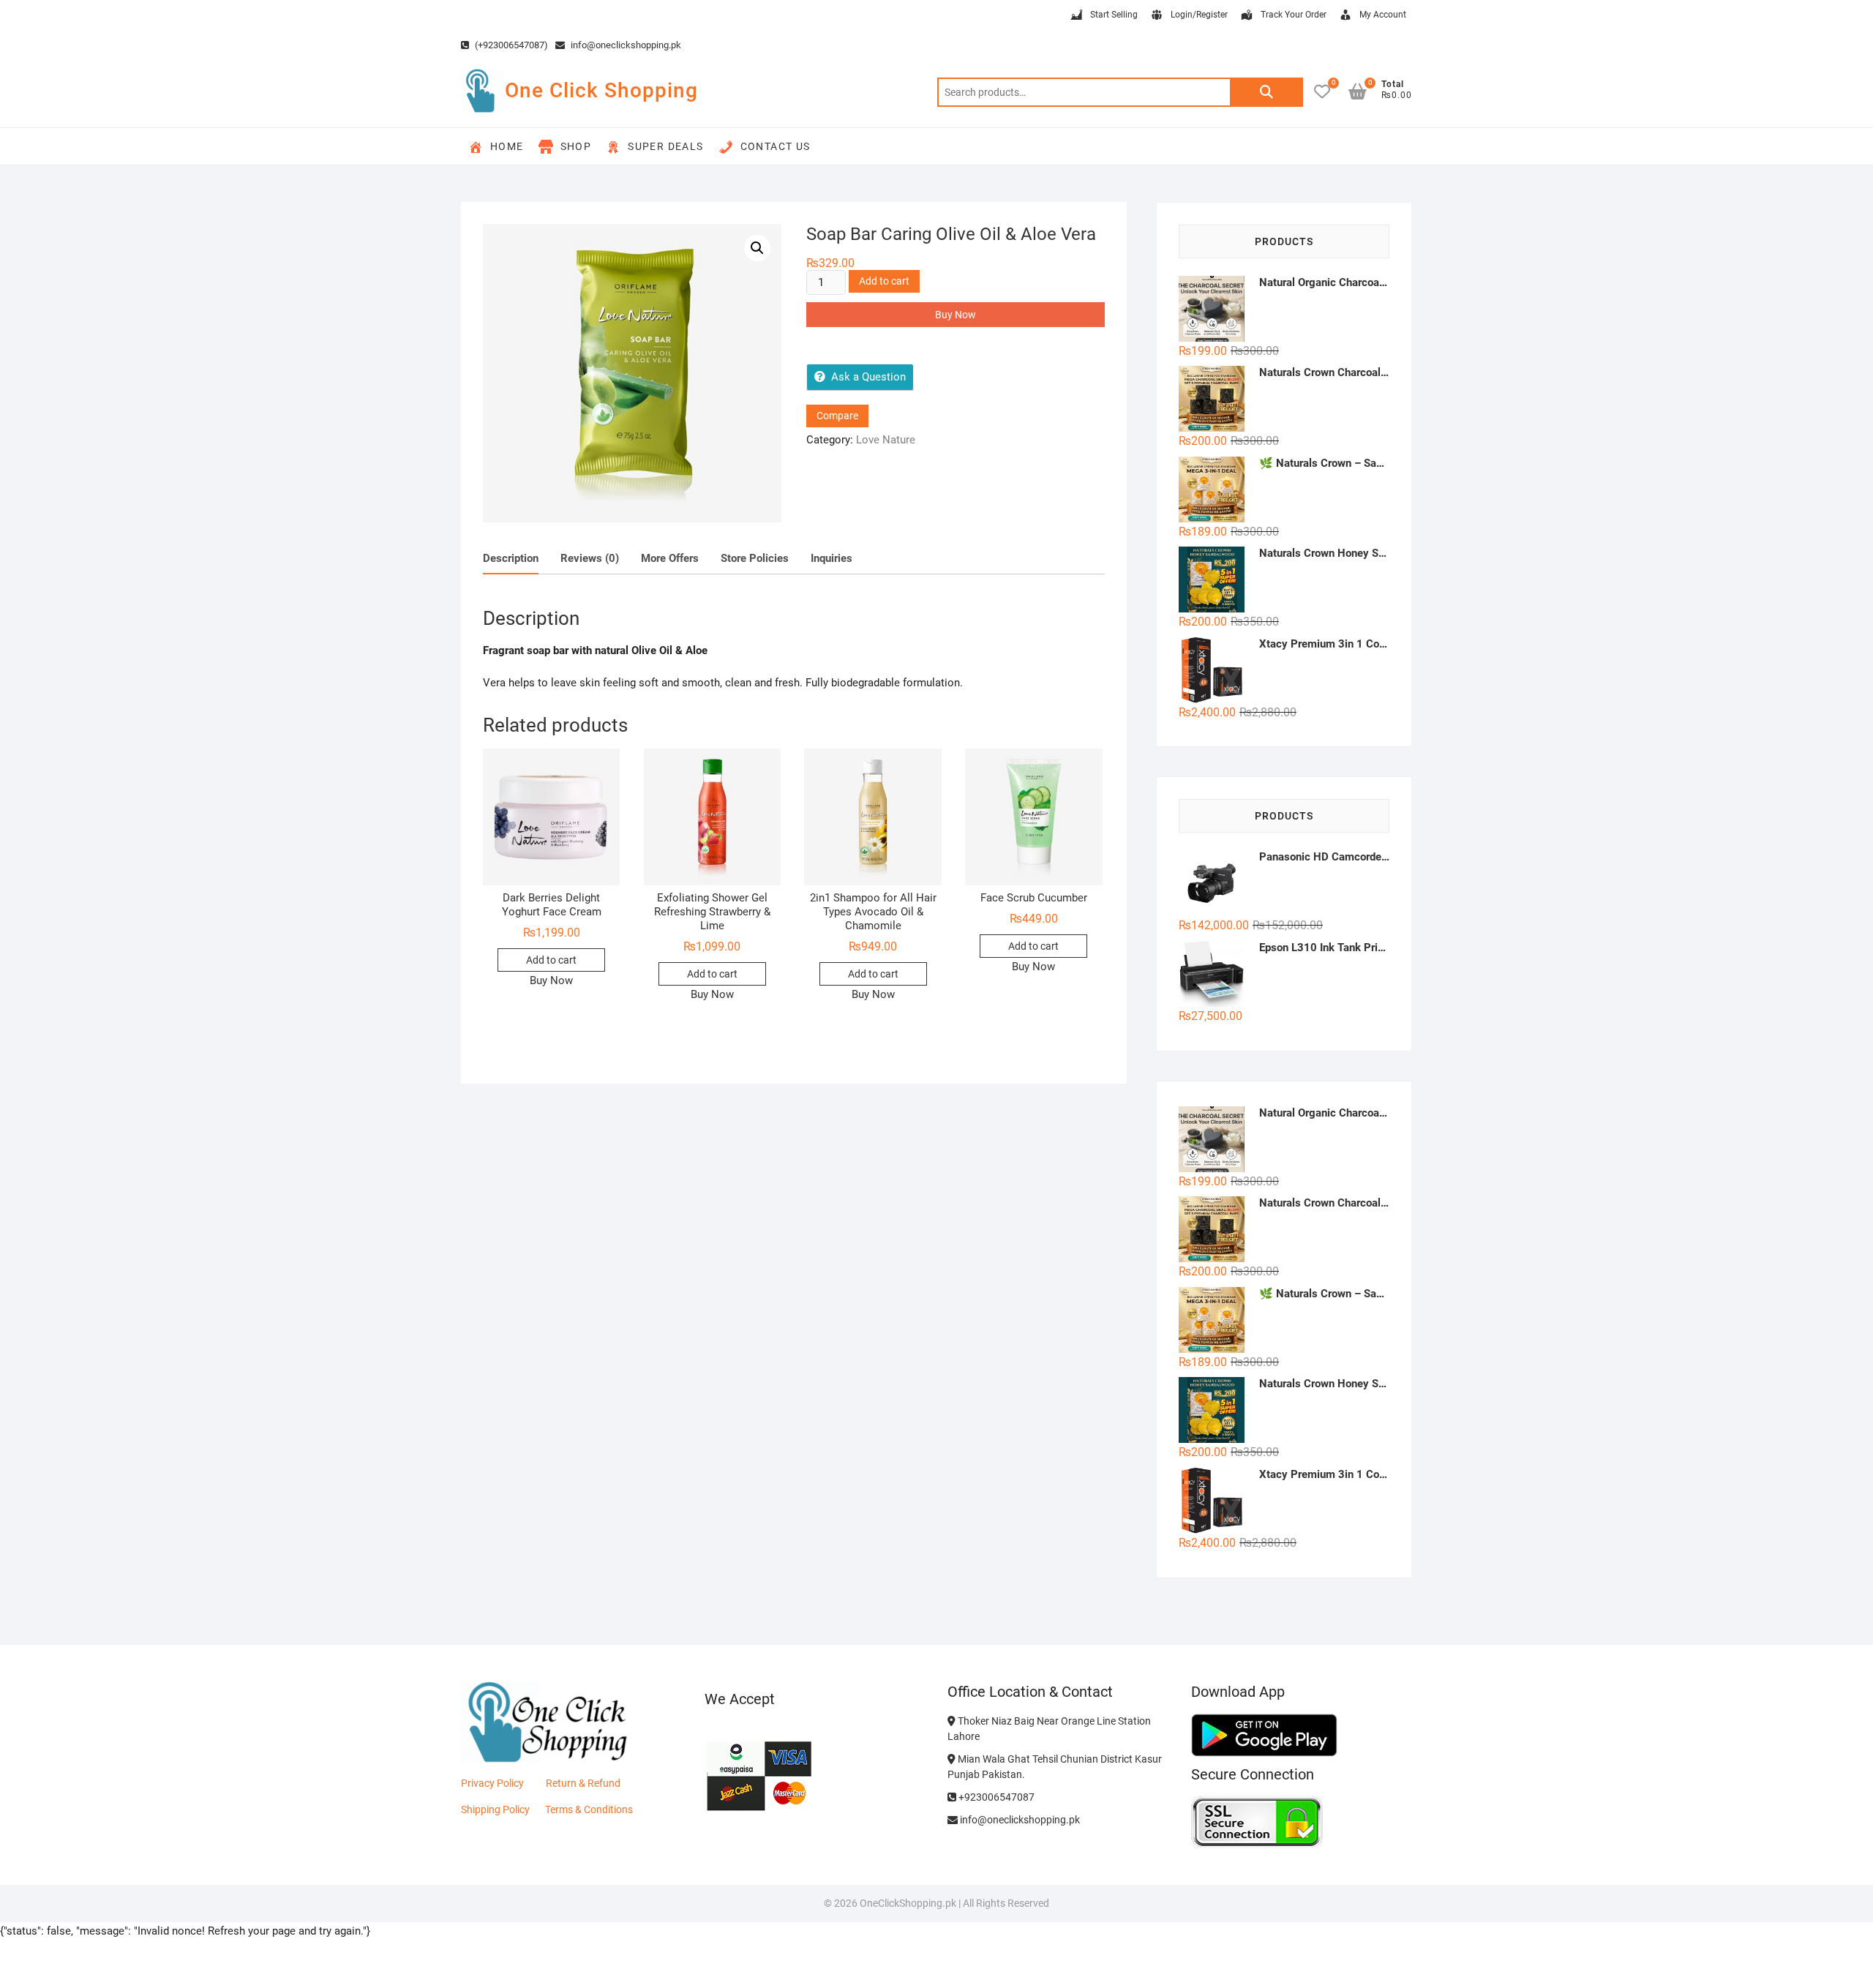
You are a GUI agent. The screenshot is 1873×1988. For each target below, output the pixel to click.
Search (1266, 92)
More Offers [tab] (670, 558)
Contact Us (776, 146)
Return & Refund (583, 1783)
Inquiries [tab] (832, 558)
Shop (576, 146)
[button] (757, 248)
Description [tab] (511, 558)
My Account (1383, 15)
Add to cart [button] (551, 960)
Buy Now (956, 315)
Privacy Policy (492, 1783)
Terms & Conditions (589, 1809)
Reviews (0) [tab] (590, 558)
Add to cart (884, 281)
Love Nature (886, 440)
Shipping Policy (495, 1809)
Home (507, 146)
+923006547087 (995, 1797)
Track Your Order (1294, 15)
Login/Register (1199, 15)
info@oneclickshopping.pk (625, 45)
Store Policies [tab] (755, 558)
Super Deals (665, 146)
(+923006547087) (510, 45)
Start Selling (1114, 15)
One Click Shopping (601, 90)
